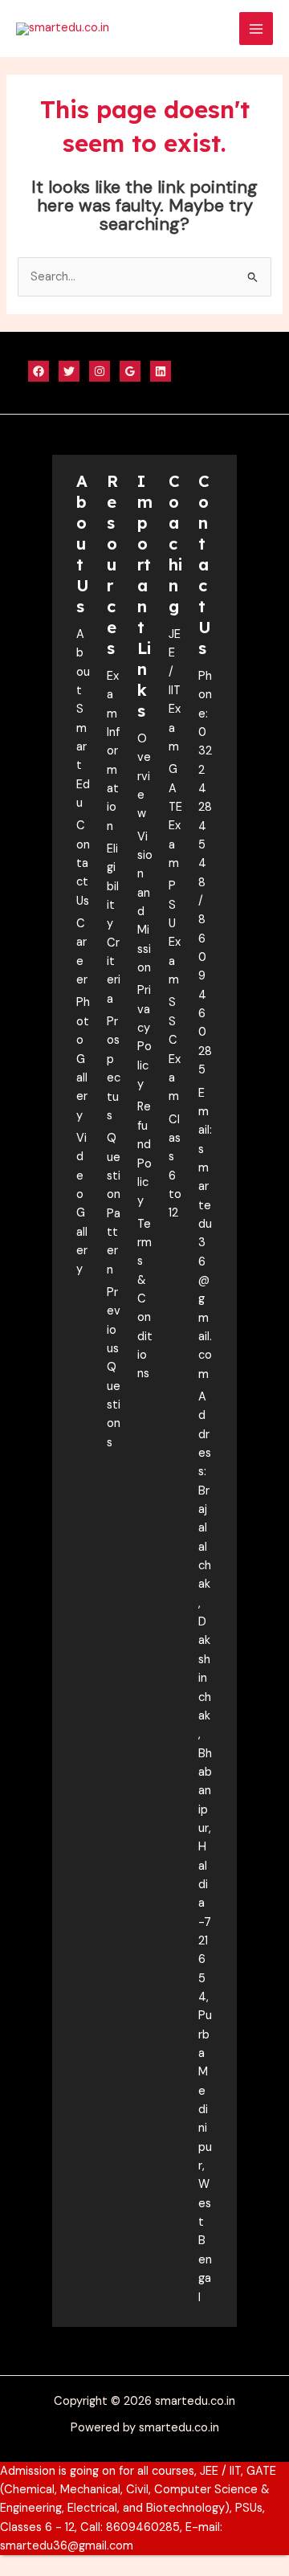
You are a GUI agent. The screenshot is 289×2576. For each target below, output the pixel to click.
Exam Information (113, 751)
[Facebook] (39, 371)
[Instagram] (100, 371)
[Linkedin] (161, 371)
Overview (144, 776)
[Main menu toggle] (256, 29)
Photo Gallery (83, 1059)
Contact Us (83, 863)
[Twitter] (69, 371)
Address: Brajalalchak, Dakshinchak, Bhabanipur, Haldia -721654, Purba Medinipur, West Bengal (205, 1847)
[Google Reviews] (130, 371)
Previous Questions (114, 1368)
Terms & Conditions (145, 1299)
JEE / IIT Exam (175, 691)
